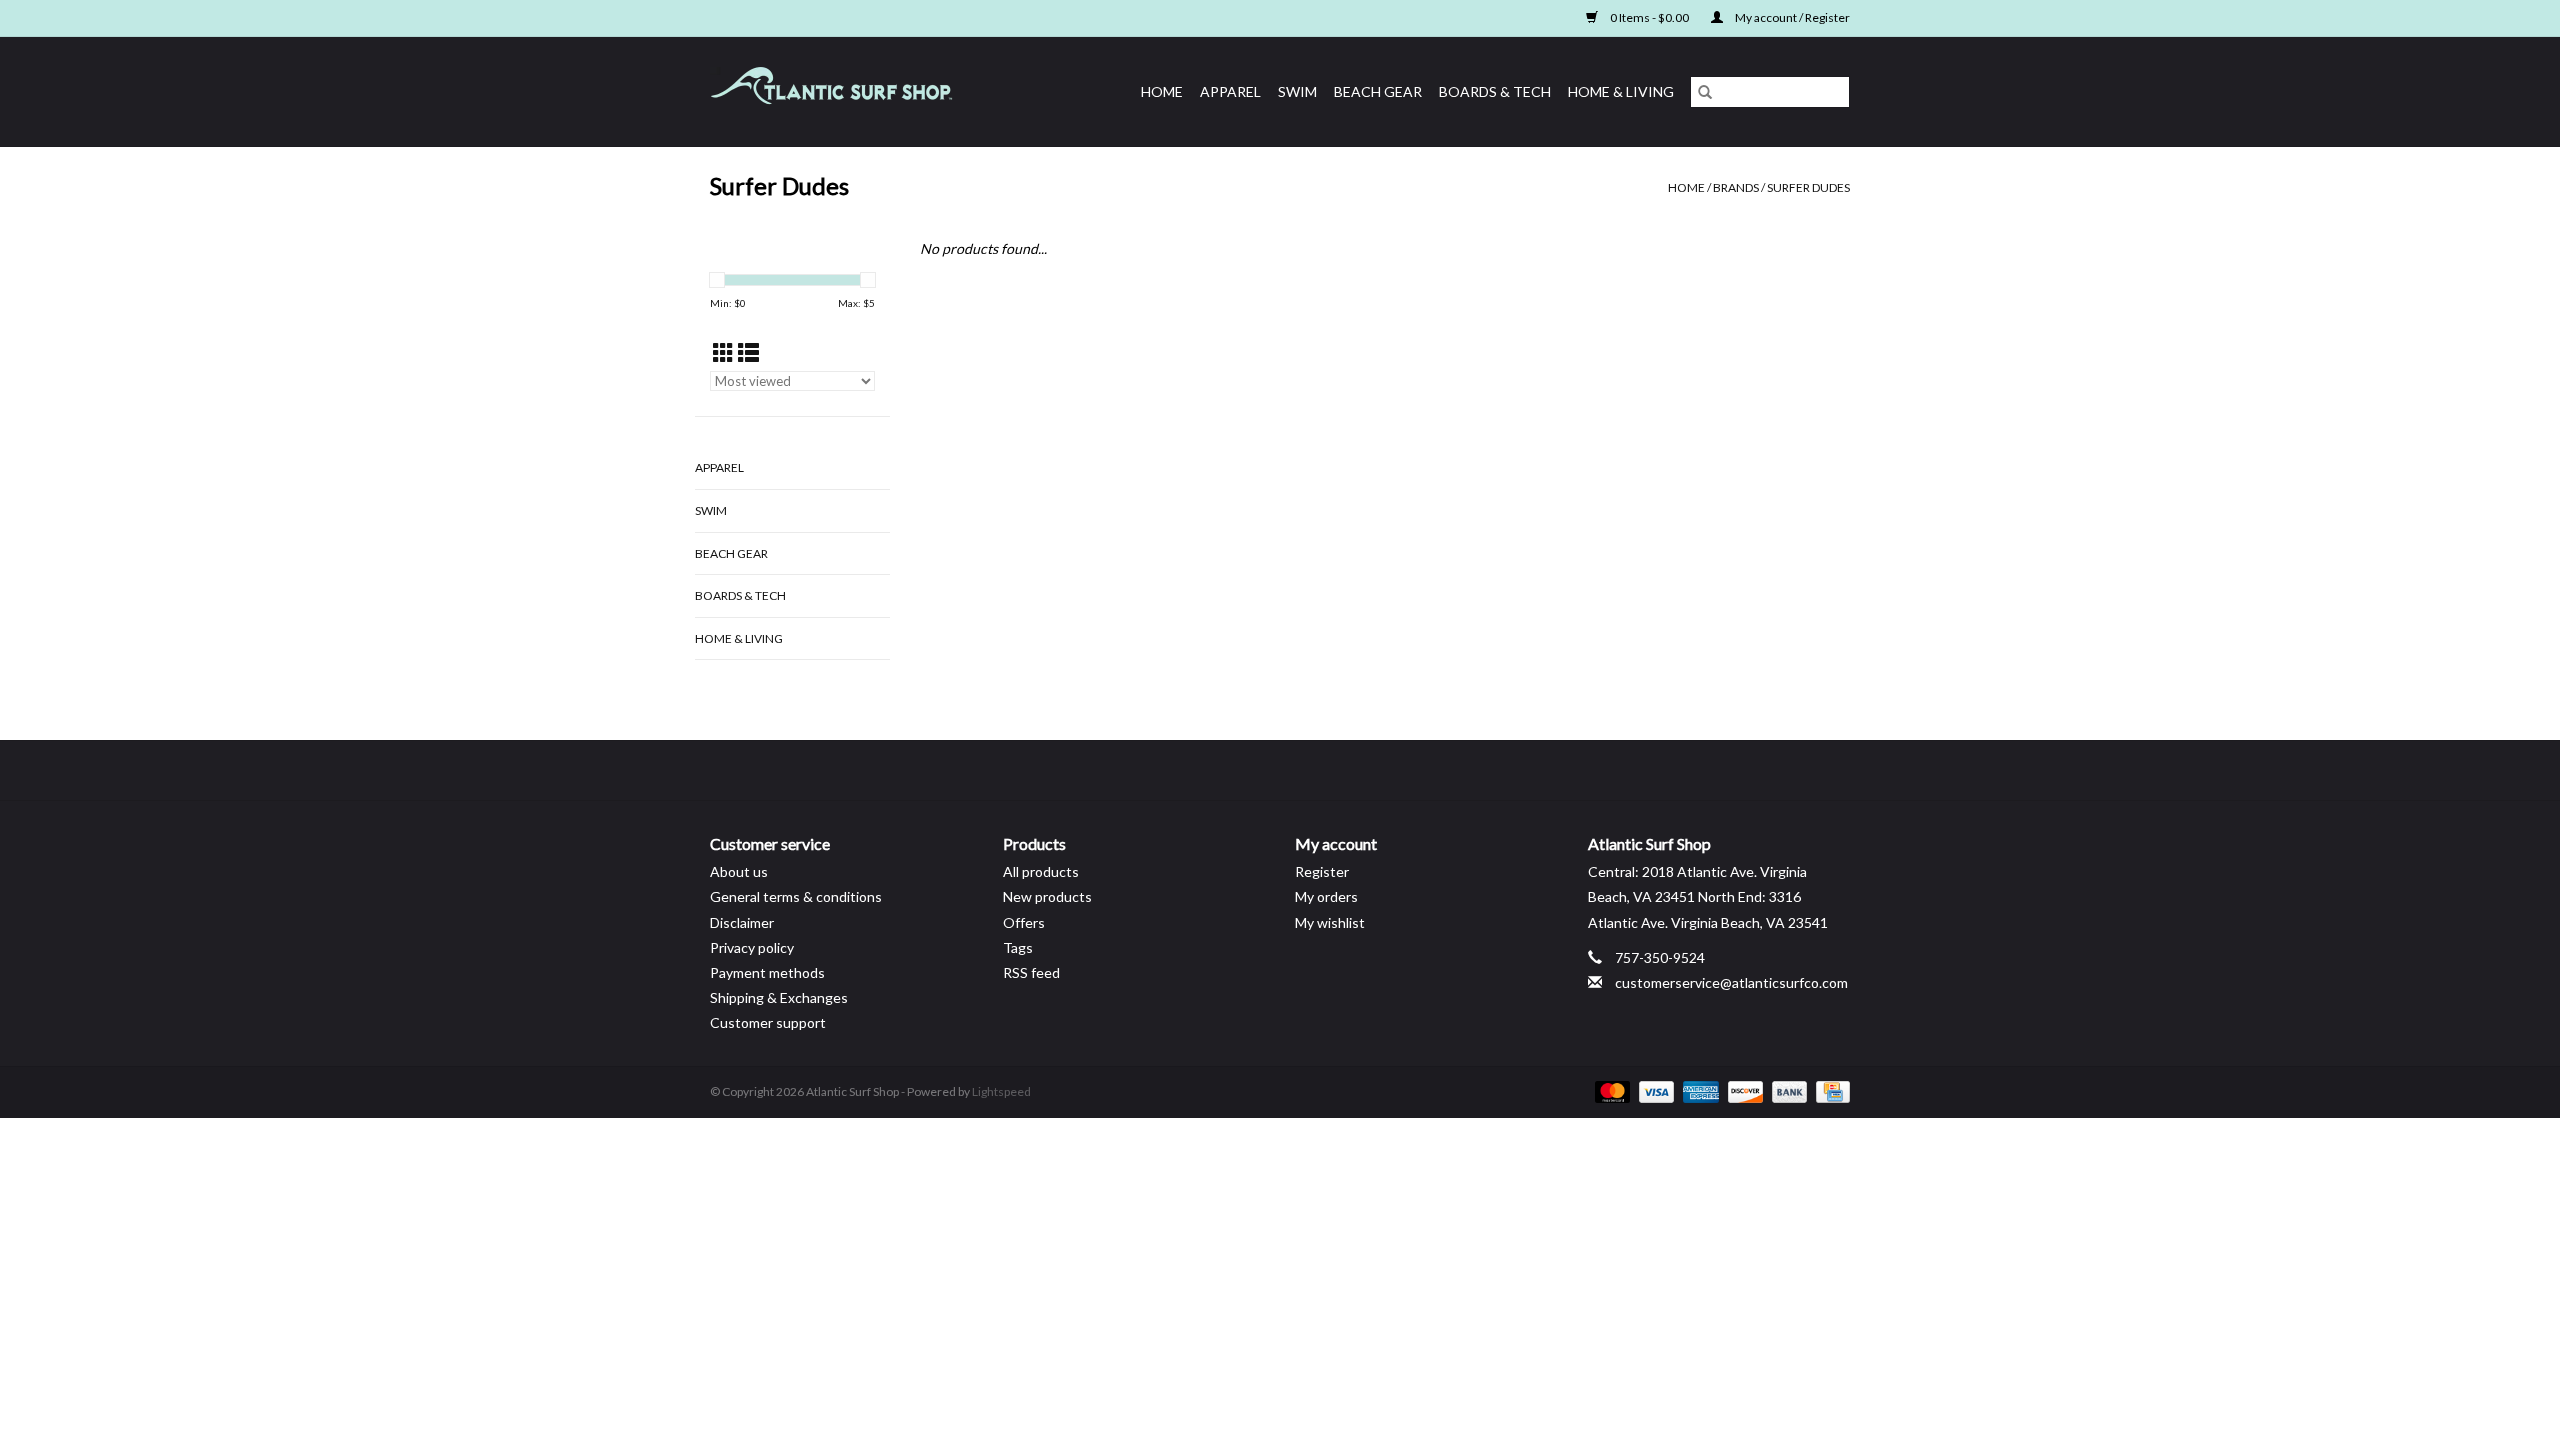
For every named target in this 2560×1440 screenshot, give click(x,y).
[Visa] (1654, 1090)
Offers (1024, 922)
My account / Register (1791, 17)
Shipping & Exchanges (779, 997)
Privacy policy (752, 947)
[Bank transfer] (1787, 1090)
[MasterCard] (1610, 1090)
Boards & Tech (1495, 91)
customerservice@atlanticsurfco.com (1731, 982)
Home (1162, 91)
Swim (1297, 91)
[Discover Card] (1743, 1090)
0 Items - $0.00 (1649, 17)
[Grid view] (723, 352)
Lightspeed (1001, 1091)
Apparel (1230, 91)
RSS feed (1031, 972)
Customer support (768, 1022)
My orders (1326, 896)
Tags (1018, 947)
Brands (1736, 187)
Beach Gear (1378, 91)
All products (1041, 871)
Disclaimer (742, 922)
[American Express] (1698, 1090)
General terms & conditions (796, 896)
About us (739, 871)
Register (1322, 871)
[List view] (748, 352)
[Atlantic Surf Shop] (855, 91)
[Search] (1705, 92)
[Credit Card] (1829, 1090)
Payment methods (767, 972)
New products (1047, 896)
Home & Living (1621, 91)
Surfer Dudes (1808, 187)
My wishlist (1330, 922)
